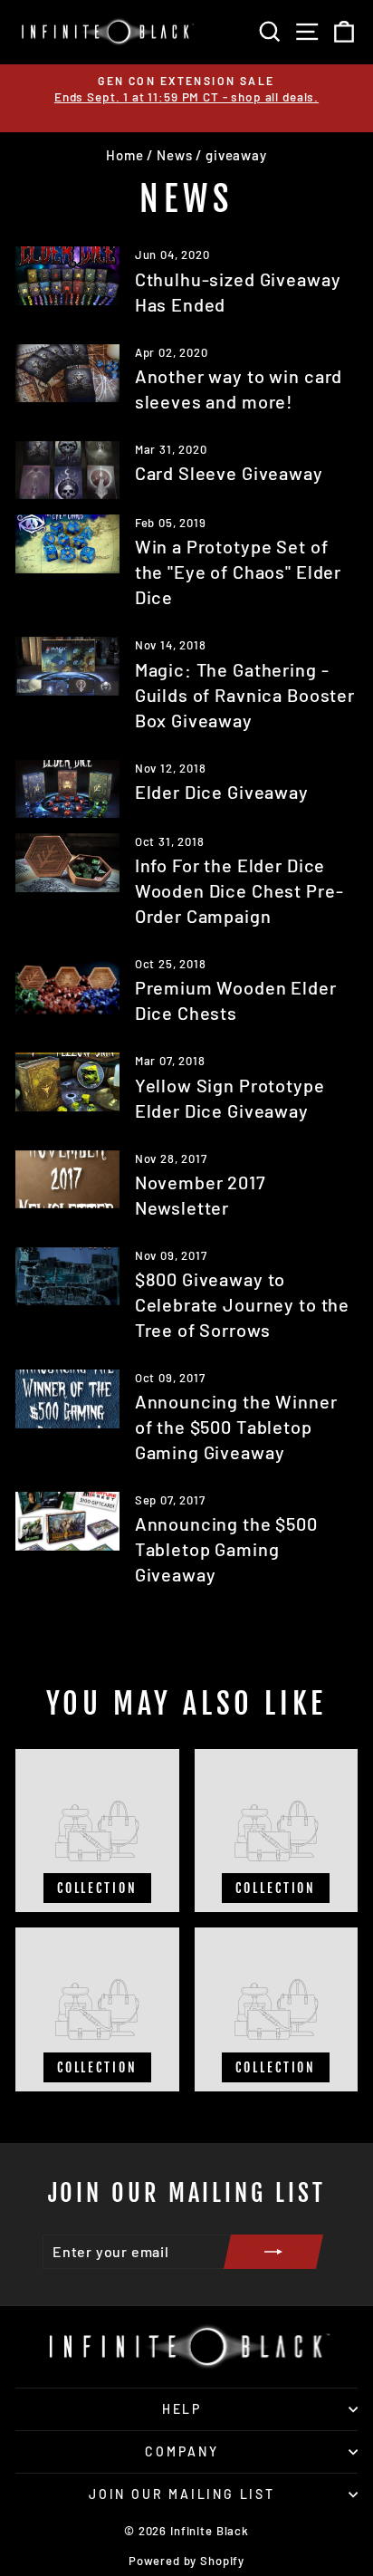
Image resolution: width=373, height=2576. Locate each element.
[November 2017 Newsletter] (67, 1179)
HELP (182, 2409)
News (174, 155)
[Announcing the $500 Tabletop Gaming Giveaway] (67, 1521)
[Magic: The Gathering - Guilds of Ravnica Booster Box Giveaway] (67, 666)
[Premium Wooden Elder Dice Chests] (67, 985)
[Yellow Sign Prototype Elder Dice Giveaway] (67, 1081)
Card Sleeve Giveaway (229, 473)
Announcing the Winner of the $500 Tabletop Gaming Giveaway (236, 1427)
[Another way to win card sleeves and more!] (67, 373)
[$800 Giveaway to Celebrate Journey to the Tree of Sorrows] (67, 1276)
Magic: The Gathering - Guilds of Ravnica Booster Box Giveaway (245, 695)
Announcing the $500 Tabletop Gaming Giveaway (226, 1549)
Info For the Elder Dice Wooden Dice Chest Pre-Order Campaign (239, 890)
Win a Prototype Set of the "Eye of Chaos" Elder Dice (238, 572)
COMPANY (182, 2451)
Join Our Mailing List (182, 2494)
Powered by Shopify (186, 2561)
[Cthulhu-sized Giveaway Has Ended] (67, 275)
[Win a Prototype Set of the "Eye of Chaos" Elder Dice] (67, 543)
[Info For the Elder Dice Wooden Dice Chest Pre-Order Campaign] (67, 862)
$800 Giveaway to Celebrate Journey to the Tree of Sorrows (242, 1304)
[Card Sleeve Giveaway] (67, 470)
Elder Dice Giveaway (222, 792)
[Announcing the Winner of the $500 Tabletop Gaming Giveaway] (67, 1399)
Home (124, 155)
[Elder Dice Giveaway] (67, 789)
